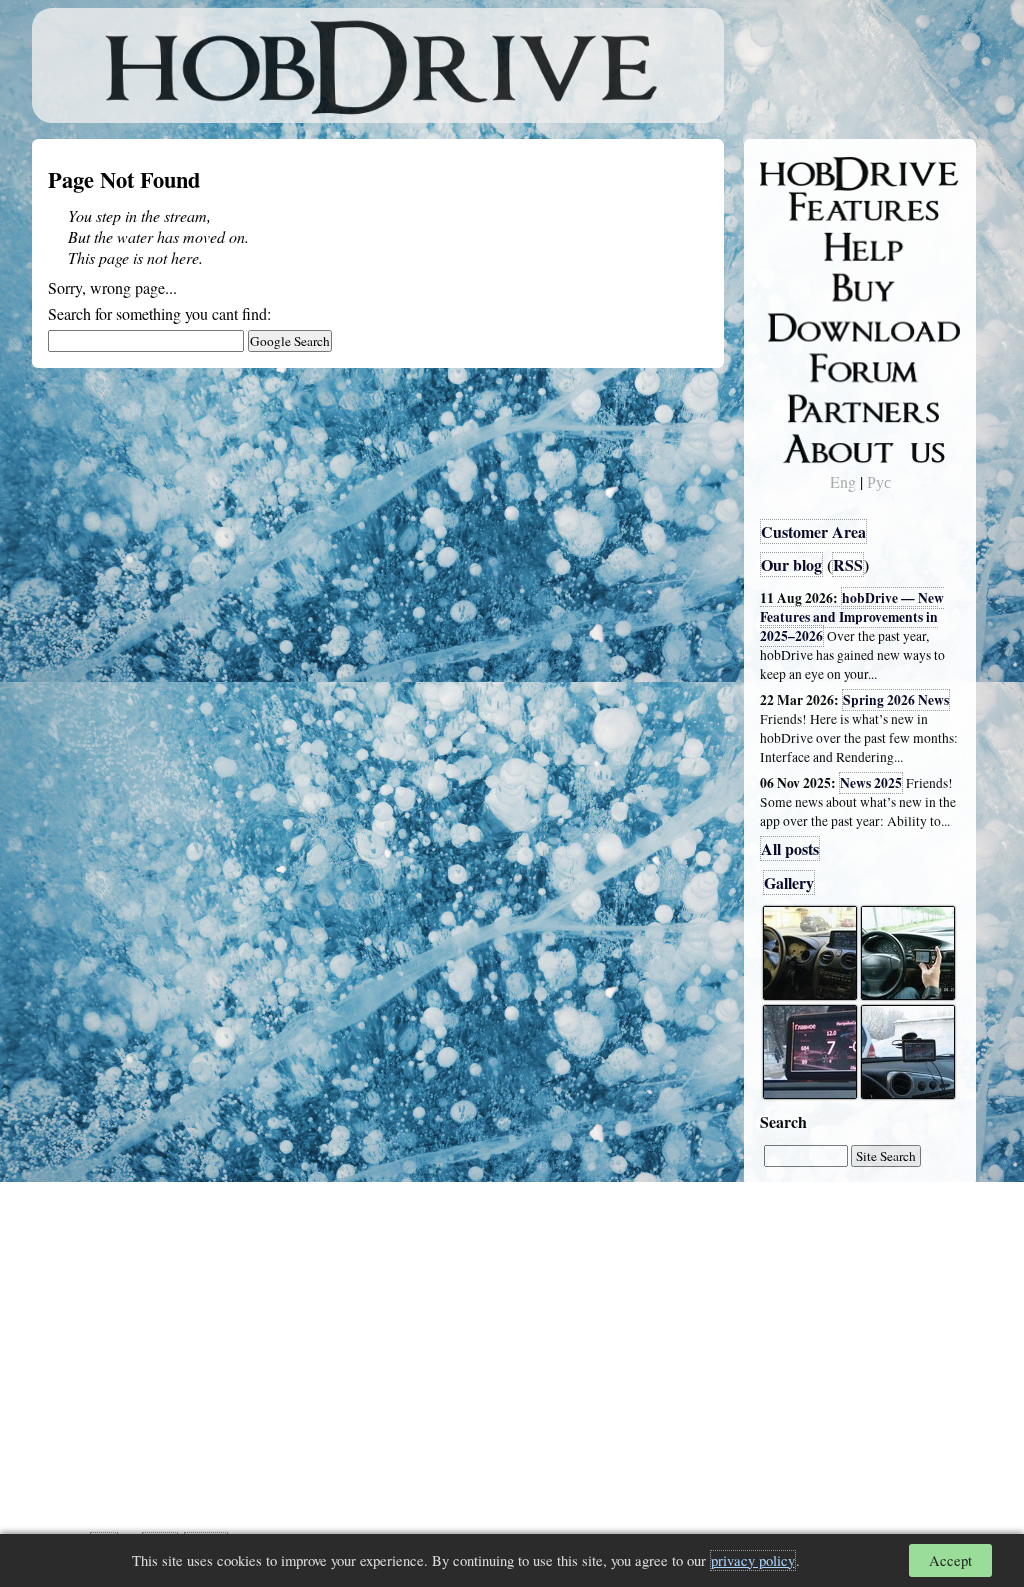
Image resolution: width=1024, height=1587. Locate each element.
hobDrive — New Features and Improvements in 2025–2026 (852, 617)
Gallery (789, 882)
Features (802, 207)
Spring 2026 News (896, 700)
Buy (787, 286)
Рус (879, 481)
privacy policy (753, 1560)
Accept (950, 1560)
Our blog (791, 564)
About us (804, 445)
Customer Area (813, 531)
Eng (843, 481)
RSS (848, 564)
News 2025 (871, 783)
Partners (801, 405)
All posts (790, 848)
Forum (796, 365)
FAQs (792, 246)
